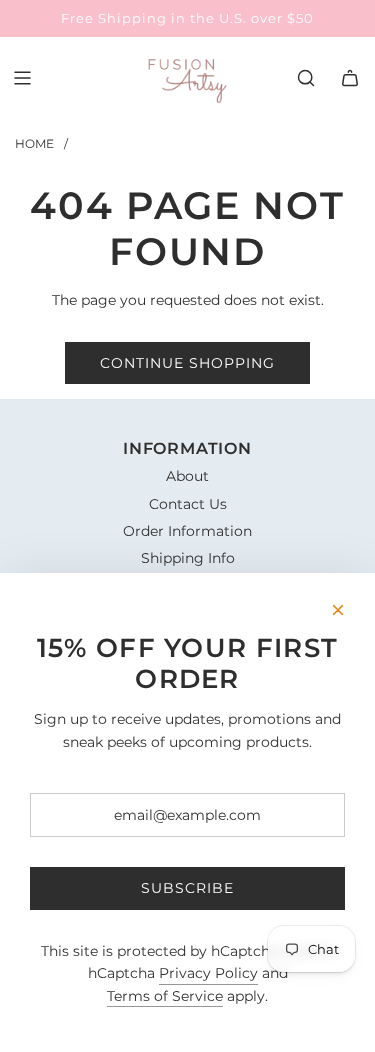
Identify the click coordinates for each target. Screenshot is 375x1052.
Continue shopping (187, 363)
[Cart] (350, 78)
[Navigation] (22, 78)
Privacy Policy (208, 973)
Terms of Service (165, 996)
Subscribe (187, 888)
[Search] (306, 78)
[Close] (338, 610)
